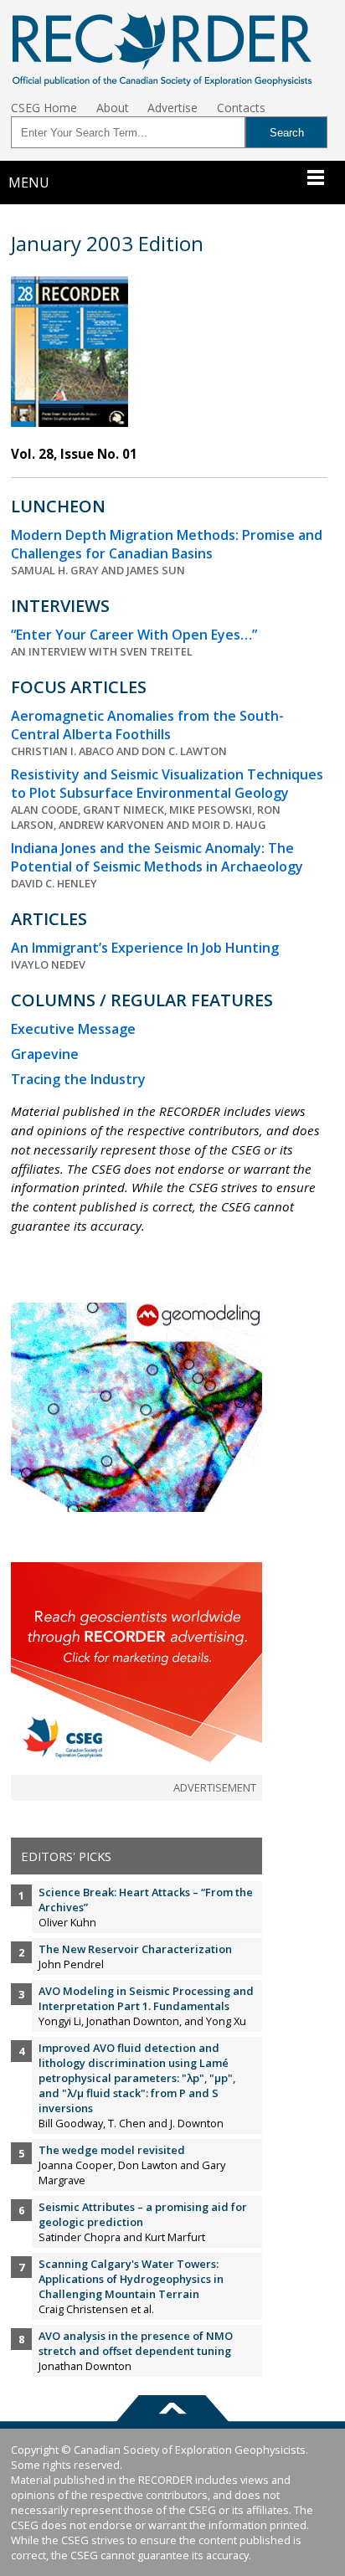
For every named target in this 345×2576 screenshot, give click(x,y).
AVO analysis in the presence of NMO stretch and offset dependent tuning (136, 2343)
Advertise (172, 108)
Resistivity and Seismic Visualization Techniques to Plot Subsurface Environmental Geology (167, 784)
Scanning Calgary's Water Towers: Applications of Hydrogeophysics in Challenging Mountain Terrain (131, 2279)
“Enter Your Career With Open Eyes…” (134, 635)
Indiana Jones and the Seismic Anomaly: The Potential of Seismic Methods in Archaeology (157, 857)
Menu (29, 183)
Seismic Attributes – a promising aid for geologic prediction (143, 2214)
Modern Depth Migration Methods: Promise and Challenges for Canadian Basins (167, 544)
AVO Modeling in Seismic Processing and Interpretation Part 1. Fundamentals (146, 1998)
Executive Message (73, 1029)
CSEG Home (44, 108)
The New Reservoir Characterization (135, 1949)
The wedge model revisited (112, 2150)
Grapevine (45, 1054)
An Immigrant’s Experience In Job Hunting (145, 948)
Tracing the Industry (78, 1079)
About (113, 108)
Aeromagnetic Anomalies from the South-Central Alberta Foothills (147, 725)
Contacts (241, 108)
